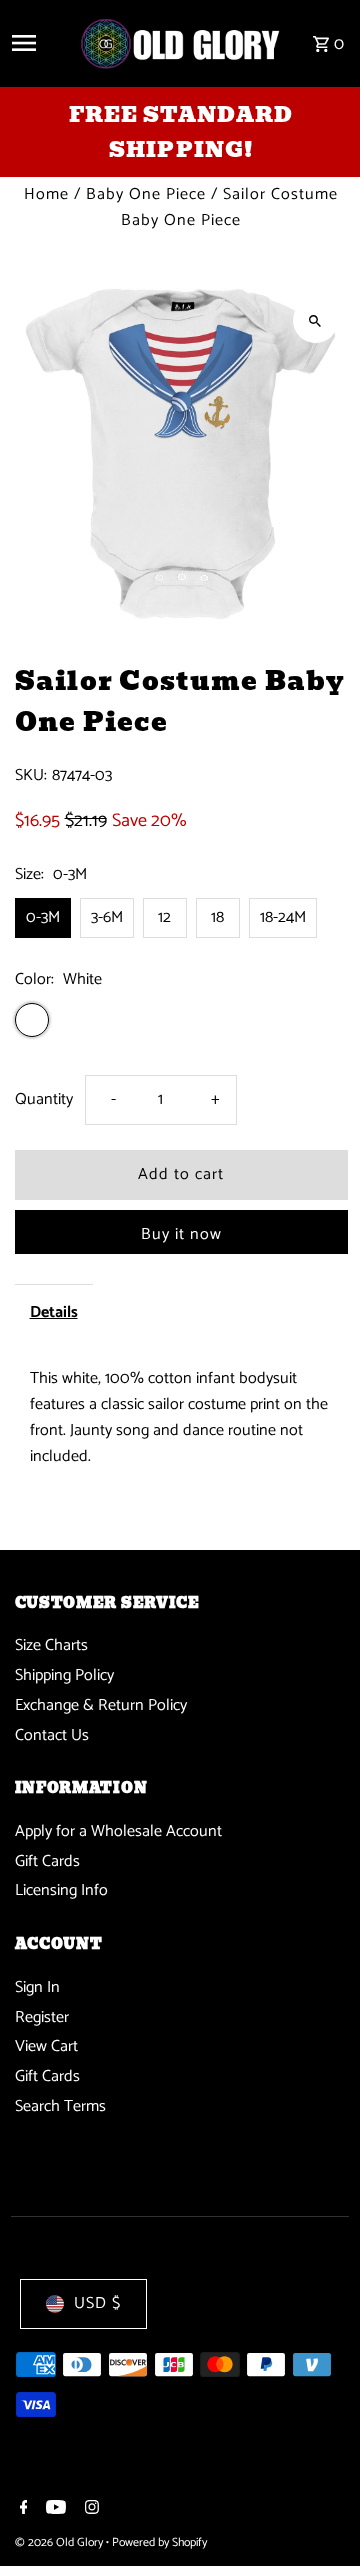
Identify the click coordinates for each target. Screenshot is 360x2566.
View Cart (46, 2046)
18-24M (283, 917)
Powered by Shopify (159, 2542)
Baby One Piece (146, 194)
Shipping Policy (64, 1675)
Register (42, 2017)
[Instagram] (89, 2510)
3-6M (107, 917)
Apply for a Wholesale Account (118, 1831)
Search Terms (60, 2106)
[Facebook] (21, 2510)
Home (46, 194)
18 (217, 917)
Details (54, 1312)
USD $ (97, 2303)
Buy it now (181, 1234)
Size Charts (51, 1645)
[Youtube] (53, 2510)
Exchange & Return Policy (101, 1705)
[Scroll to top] (317, 2513)
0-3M (43, 917)
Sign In (37, 1987)
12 (164, 917)
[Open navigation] (37, 43)
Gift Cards (47, 1861)
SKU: (31, 776)
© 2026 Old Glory (60, 2542)
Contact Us (52, 1735)
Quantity (44, 1099)
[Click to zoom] (315, 320)
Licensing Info (61, 1890)
